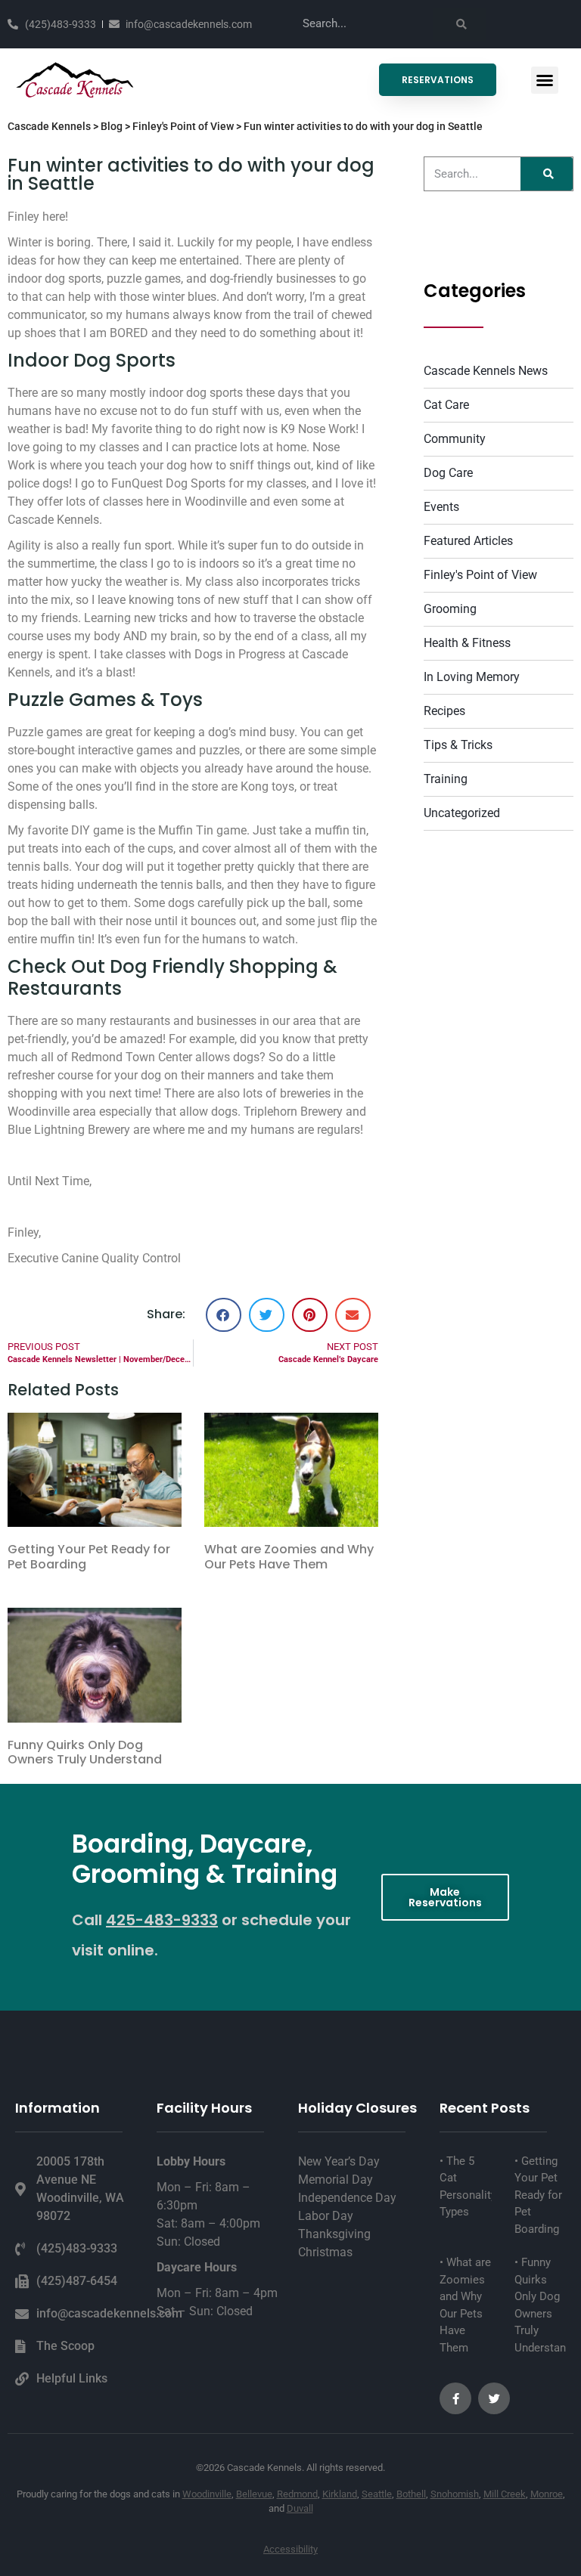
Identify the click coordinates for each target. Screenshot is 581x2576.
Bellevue (254, 2494)
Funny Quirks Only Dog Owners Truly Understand (85, 1752)
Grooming (450, 609)
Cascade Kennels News (486, 371)
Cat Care (446, 405)
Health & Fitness (467, 643)
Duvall (300, 2508)
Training (446, 779)
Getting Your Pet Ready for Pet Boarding (89, 1556)
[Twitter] (494, 2398)
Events (441, 507)
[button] (545, 80)
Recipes (444, 711)
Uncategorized (462, 813)
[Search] (460, 24)
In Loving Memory (472, 677)
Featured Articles (468, 541)
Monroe (547, 2494)
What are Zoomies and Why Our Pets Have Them (289, 1556)
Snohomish (455, 2494)
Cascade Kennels (49, 126)
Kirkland (340, 2494)
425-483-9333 (162, 1920)
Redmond (297, 2494)
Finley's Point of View (183, 126)
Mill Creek (505, 2494)
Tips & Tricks (458, 745)
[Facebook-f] (455, 2398)
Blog (112, 126)
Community (455, 439)
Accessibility (290, 2549)
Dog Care (448, 473)
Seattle (377, 2494)
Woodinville (207, 2494)
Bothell (411, 2494)
